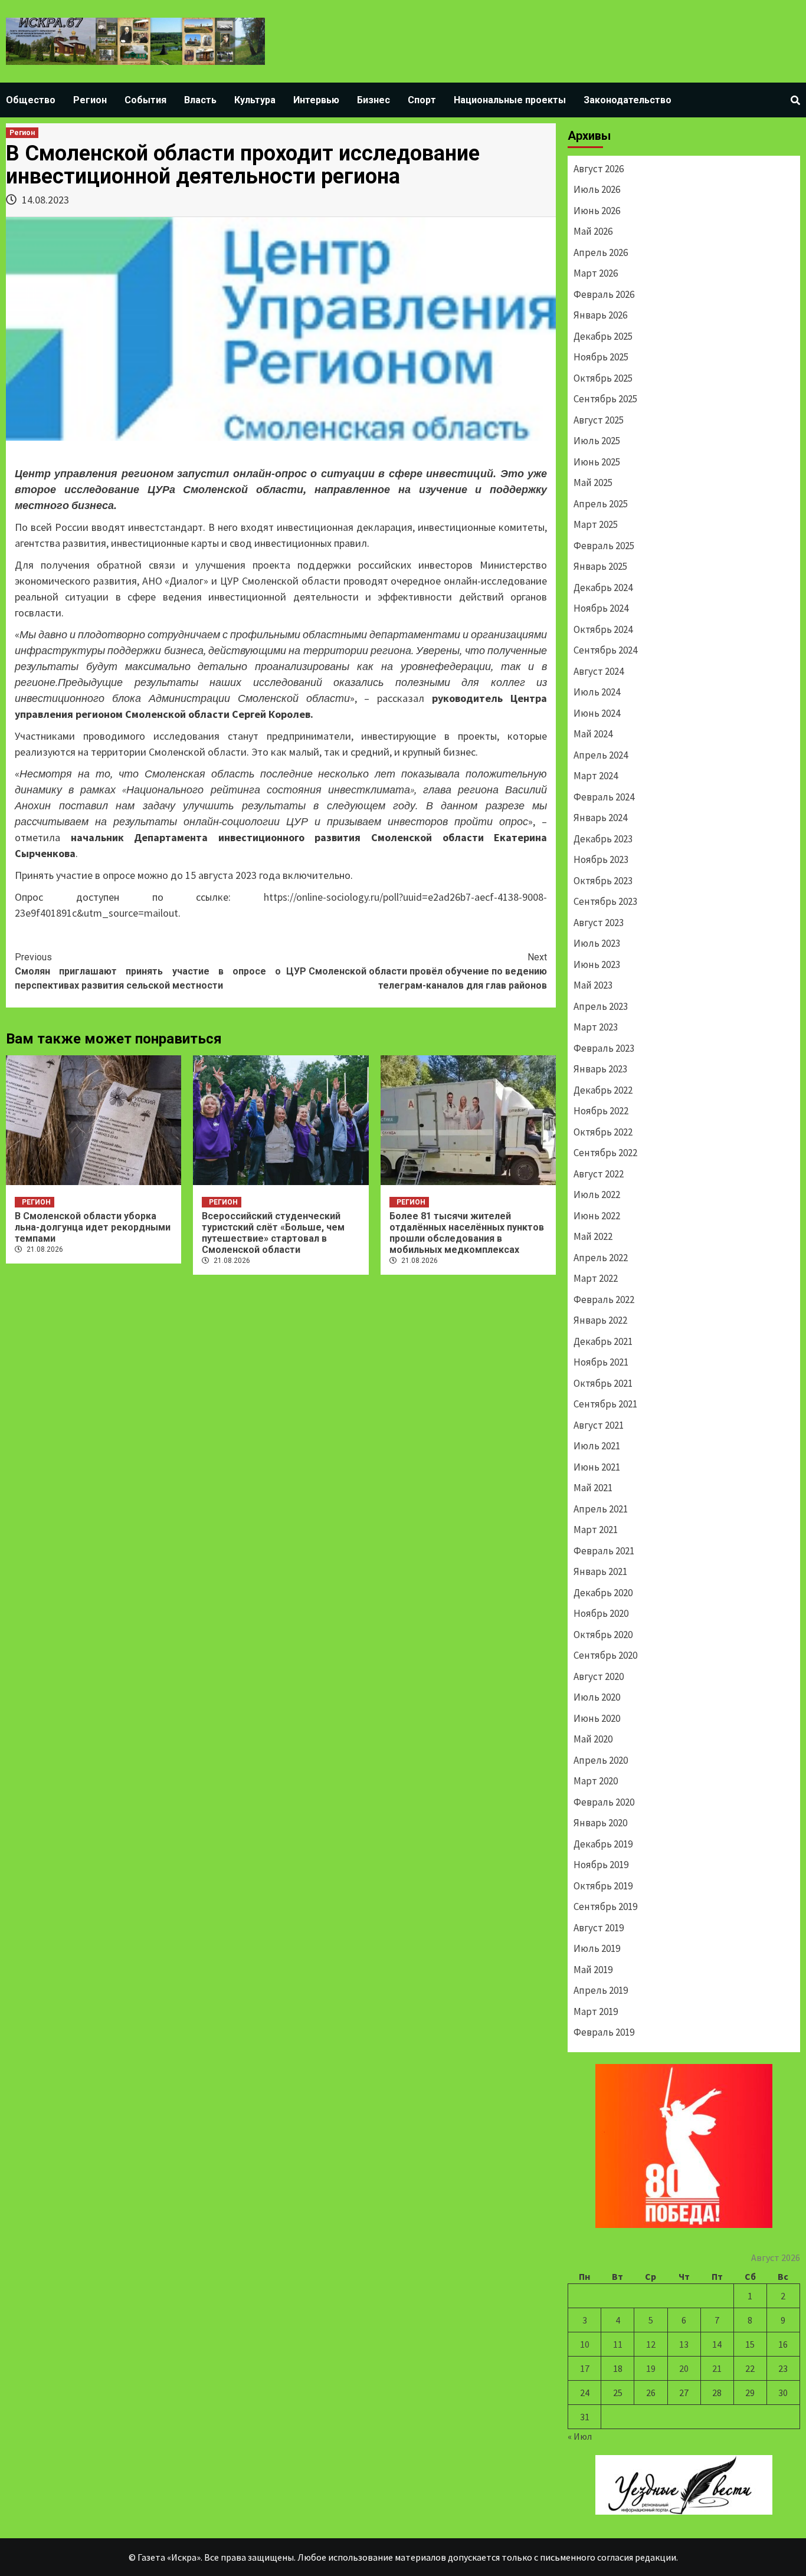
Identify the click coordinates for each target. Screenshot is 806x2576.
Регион (90, 100)
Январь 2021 (600, 1571)
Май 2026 (593, 231)
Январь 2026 (600, 315)
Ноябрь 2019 (601, 1865)
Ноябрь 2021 (601, 1362)
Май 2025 (593, 483)
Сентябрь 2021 (605, 1404)
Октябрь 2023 (603, 881)
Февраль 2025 (604, 546)
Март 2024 (596, 776)
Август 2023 (599, 923)
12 (651, 2344)
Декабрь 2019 (603, 1844)
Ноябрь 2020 (601, 1613)
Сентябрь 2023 (605, 901)
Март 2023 (596, 1027)
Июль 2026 (597, 189)
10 (585, 2344)
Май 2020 (593, 1739)
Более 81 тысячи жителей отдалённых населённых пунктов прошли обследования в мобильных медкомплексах (467, 1233)
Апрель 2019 (601, 1990)
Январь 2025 (600, 566)
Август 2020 (599, 1676)
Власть (200, 100)
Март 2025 (596, 524)
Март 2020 (596, 1781)
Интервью (316, 100)
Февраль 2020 (604, 1802)
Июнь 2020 (597, 1718)
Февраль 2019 (604, 2032)
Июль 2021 (597, 1446)
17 (585, 2368)
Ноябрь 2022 (601, 1111)
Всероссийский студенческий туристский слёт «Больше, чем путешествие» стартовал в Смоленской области (273, 1233)
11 (618, 2344)
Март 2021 (596, 1530)
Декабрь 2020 (603, 1593)
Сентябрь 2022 (605, 1153)
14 (717, 2344)
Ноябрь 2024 (601, 608)
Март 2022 (596, 1278)
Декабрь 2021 (603, 1341)
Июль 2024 (597, 692)
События (145, 100)
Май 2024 (593, 734)
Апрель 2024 (601, 755)
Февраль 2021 (604, 1551)
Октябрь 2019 (603, 1886)
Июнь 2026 (597, 211)
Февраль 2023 (604, 1048)
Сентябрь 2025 (605, 399)
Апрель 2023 (601, 1006)
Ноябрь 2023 (601, 859)
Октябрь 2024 (603, 629)
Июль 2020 (597, 1697)
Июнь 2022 (597, 1216)
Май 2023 (593, 985)
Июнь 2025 (597, 462)
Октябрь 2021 (603, 1383)
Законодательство (628, 100)
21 (717, 2368)
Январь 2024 (600, 818)
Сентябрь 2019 (605, 1906)
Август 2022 (599, 1174)
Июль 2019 (597, 1948)
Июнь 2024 (597, 713)
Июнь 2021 (597, 1467)
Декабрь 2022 (603, 1090)
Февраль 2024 (604, 797)
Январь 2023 (600, 1069)
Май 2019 (593, 1970)
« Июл (580, 2436)
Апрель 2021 (601, 1509)
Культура (255, 100)
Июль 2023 (597, 943)
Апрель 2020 (601, 1760)
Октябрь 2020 (603, 1635)
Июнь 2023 (597, 964)
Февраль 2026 (604, 294)
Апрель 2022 (601, 1258)
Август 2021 (599, 1425)
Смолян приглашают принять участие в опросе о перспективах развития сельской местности (148, 971)
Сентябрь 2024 (605, 650)
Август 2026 (599, 169)
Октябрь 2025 (603, 378)
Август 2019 (599, 1928)
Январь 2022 (600, 1320)
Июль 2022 (597, 1195)
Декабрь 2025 (603, 336)
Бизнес (373, 100)
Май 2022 (593, 1236)
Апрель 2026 (601, 252)
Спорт (422, 100)
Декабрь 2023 (603, 839)
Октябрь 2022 (603, 1132)
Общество (31, 100)
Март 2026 (596, 273)
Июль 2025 (597, 441)
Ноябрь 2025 (601, 357)
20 (684, 2368)
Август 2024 (599, 671)
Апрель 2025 (601, 504)
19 (651, 2368)
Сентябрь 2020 (605, 1655)
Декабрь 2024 (603, 588)
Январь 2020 (600, 1823)
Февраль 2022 (604, 1300)
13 (684, 2344)
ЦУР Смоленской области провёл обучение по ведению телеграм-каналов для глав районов (417, 971)
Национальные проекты (510, 100)
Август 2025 (599, 420)
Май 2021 (593, 1488)
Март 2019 (596, 2011)
